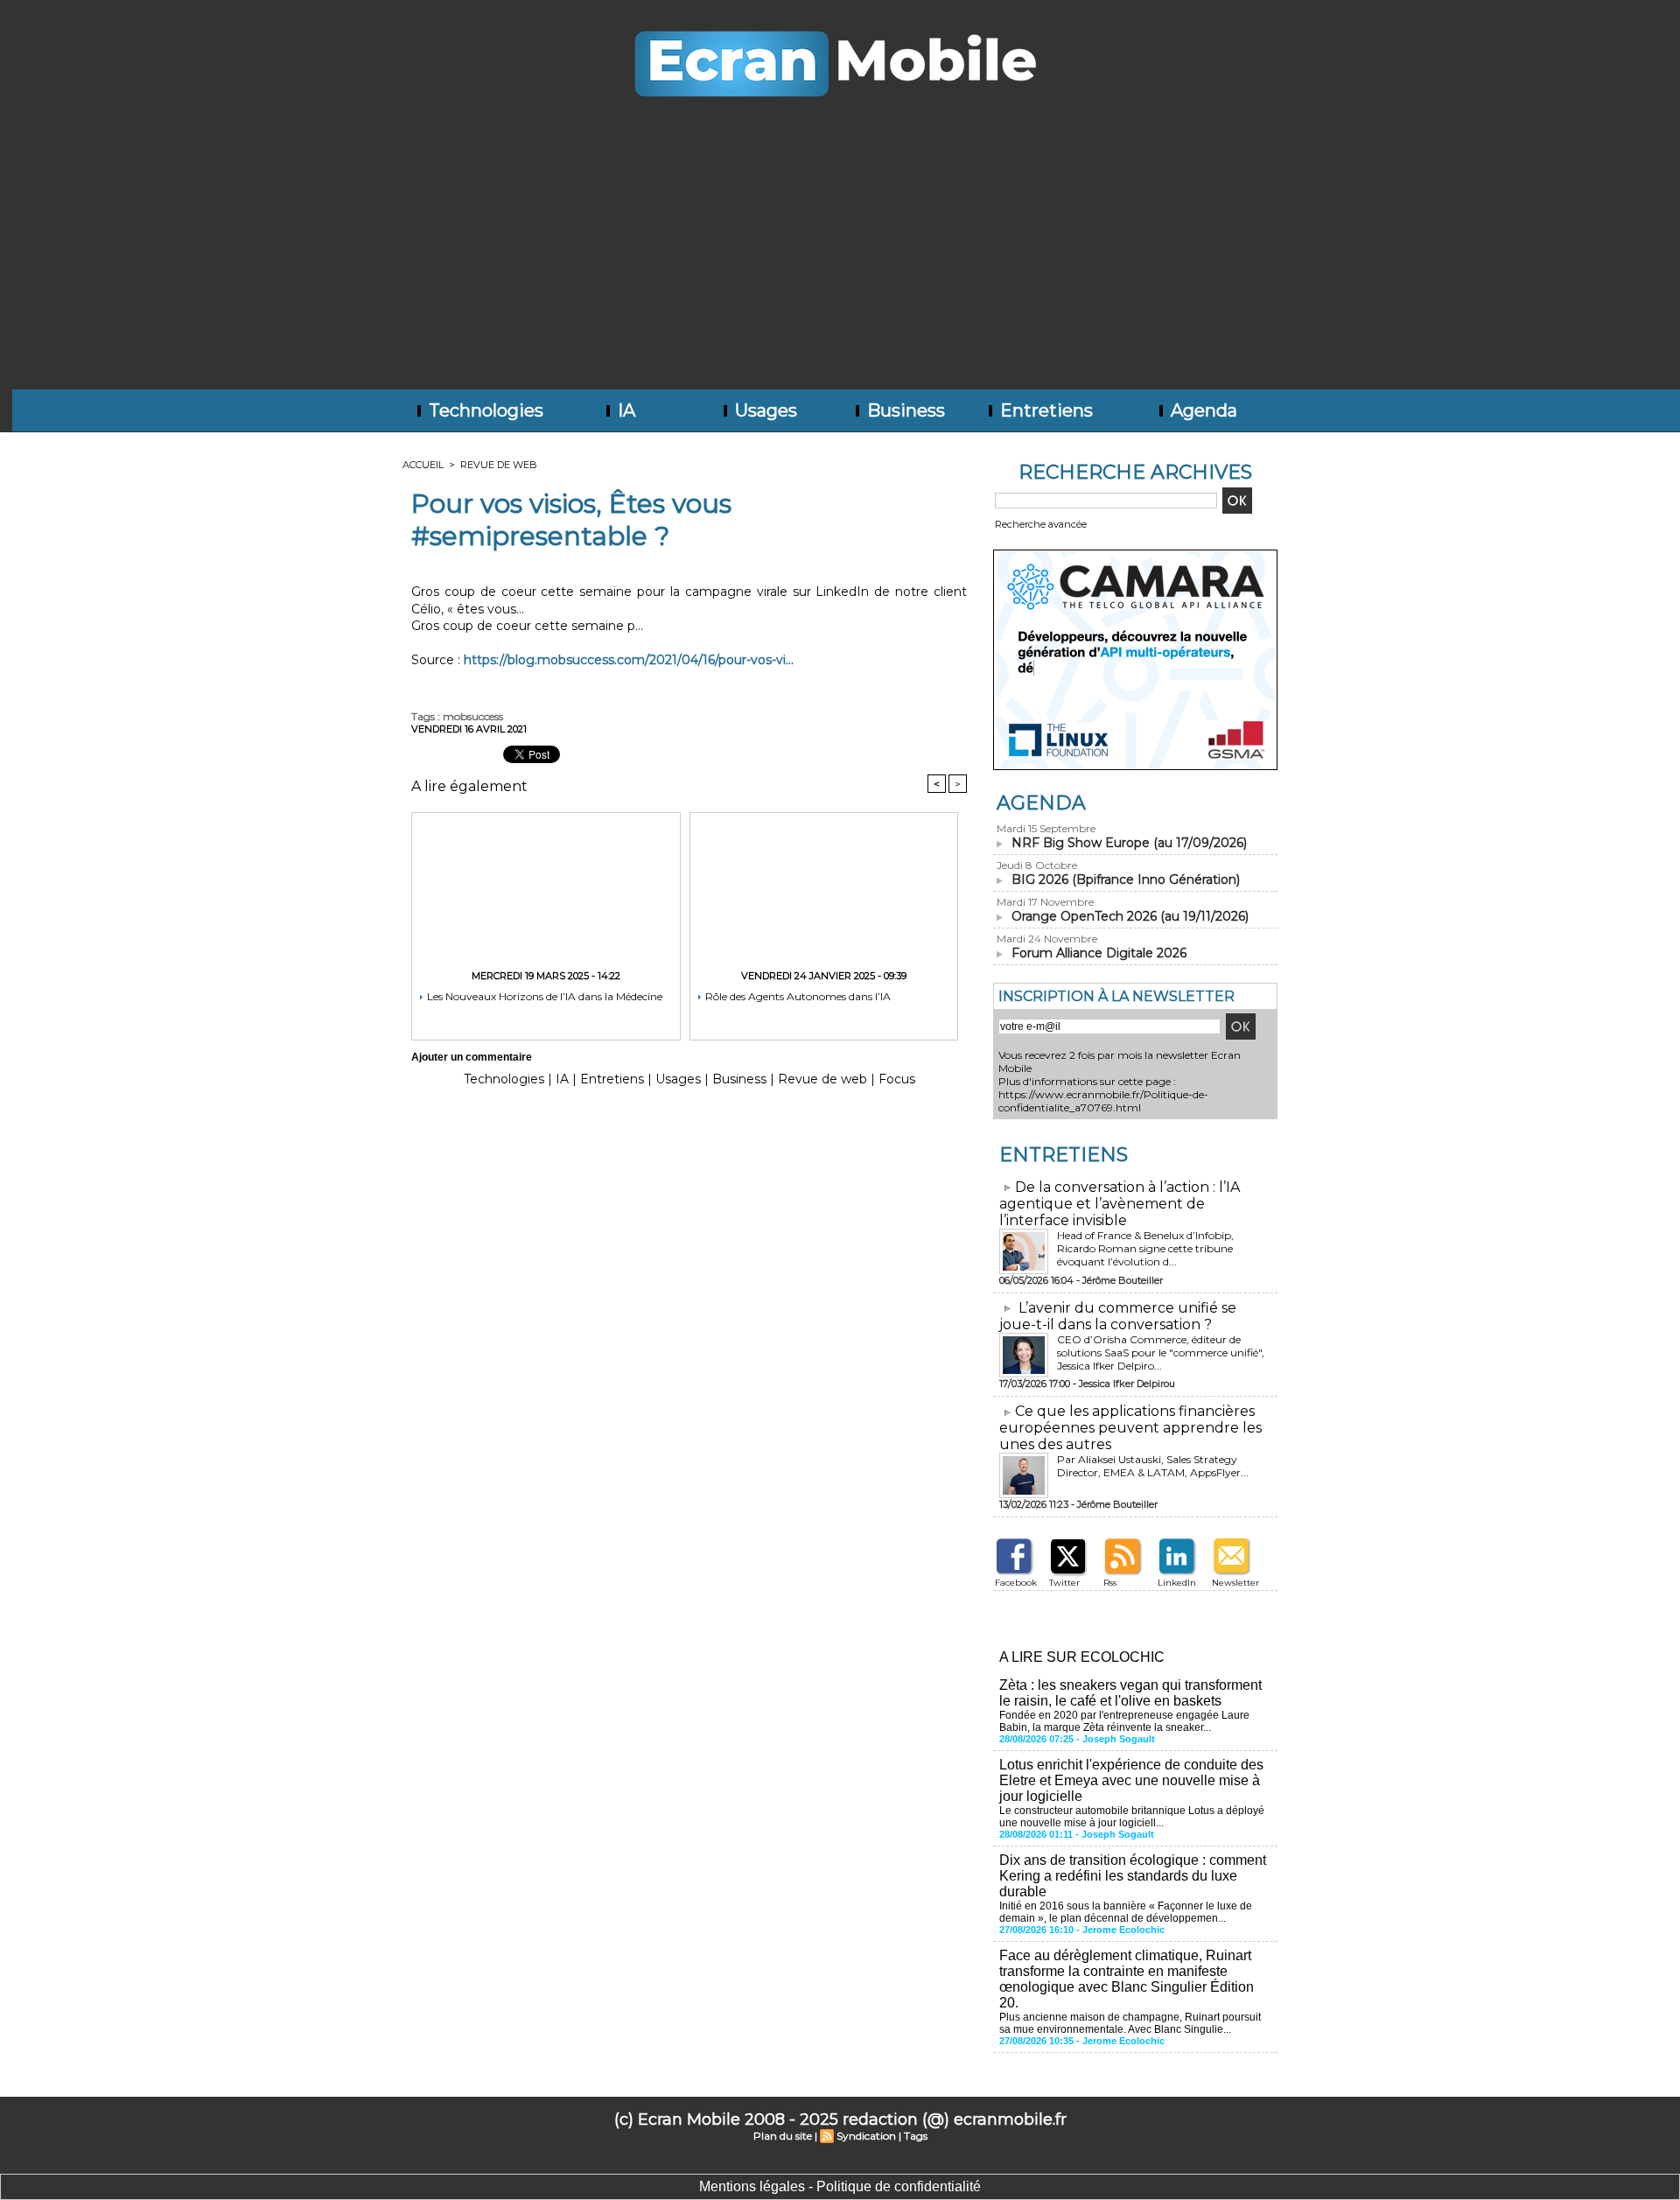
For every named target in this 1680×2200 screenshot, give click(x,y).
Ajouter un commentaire (472, 1057)
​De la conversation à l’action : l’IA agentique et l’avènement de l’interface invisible (1120, 1204)
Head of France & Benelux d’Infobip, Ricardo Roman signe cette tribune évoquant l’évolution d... (1145, 1248)
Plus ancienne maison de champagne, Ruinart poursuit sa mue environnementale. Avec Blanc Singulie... (1130, 2023)
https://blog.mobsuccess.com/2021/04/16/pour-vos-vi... (629, 660)
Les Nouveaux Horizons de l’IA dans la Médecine (543, 996)
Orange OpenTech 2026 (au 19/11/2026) (1130, 916)
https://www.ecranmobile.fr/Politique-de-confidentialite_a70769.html (1103, 1101)
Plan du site (783, 2136)
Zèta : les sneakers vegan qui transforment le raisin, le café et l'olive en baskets (1130, 1693)
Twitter (1064, 1583)
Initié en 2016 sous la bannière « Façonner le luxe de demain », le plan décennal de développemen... (1126, 1912)
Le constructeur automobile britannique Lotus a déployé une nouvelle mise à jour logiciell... (1132, 1817)
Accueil (423, 465)
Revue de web (499, 465)
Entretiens (1044, 410)
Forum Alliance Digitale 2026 (1099, 953)
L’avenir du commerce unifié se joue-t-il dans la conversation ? (1118, 1316)
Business (904, 410)
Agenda (1202, 410)
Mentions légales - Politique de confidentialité (840, 2186)
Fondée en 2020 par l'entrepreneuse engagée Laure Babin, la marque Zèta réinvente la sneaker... (1124, 1721)
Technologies (484, 410)
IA (624, 410)
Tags (916, 2136)
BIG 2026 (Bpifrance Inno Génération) (1126, 879)
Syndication (866, 2136)
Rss (1110, 1583)
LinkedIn (1177, 1583)
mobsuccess (473, 716)
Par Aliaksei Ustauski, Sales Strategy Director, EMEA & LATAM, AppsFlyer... (1153, 1466)
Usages (764, 410)
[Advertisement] (840, 258)
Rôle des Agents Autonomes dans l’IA (797, 996)
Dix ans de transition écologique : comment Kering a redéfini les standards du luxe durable (1133, 1876)
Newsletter (1235, 1583)
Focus (897, 1079)
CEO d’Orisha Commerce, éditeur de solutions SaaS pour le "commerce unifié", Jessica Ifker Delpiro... (1161, 1352)
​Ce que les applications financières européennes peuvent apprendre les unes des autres (1130, 1428)
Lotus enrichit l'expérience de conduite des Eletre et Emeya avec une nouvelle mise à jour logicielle (1131, 1780)
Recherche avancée (1041, 524)
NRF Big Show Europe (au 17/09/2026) (1129, 843)
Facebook (1016, 1583)
